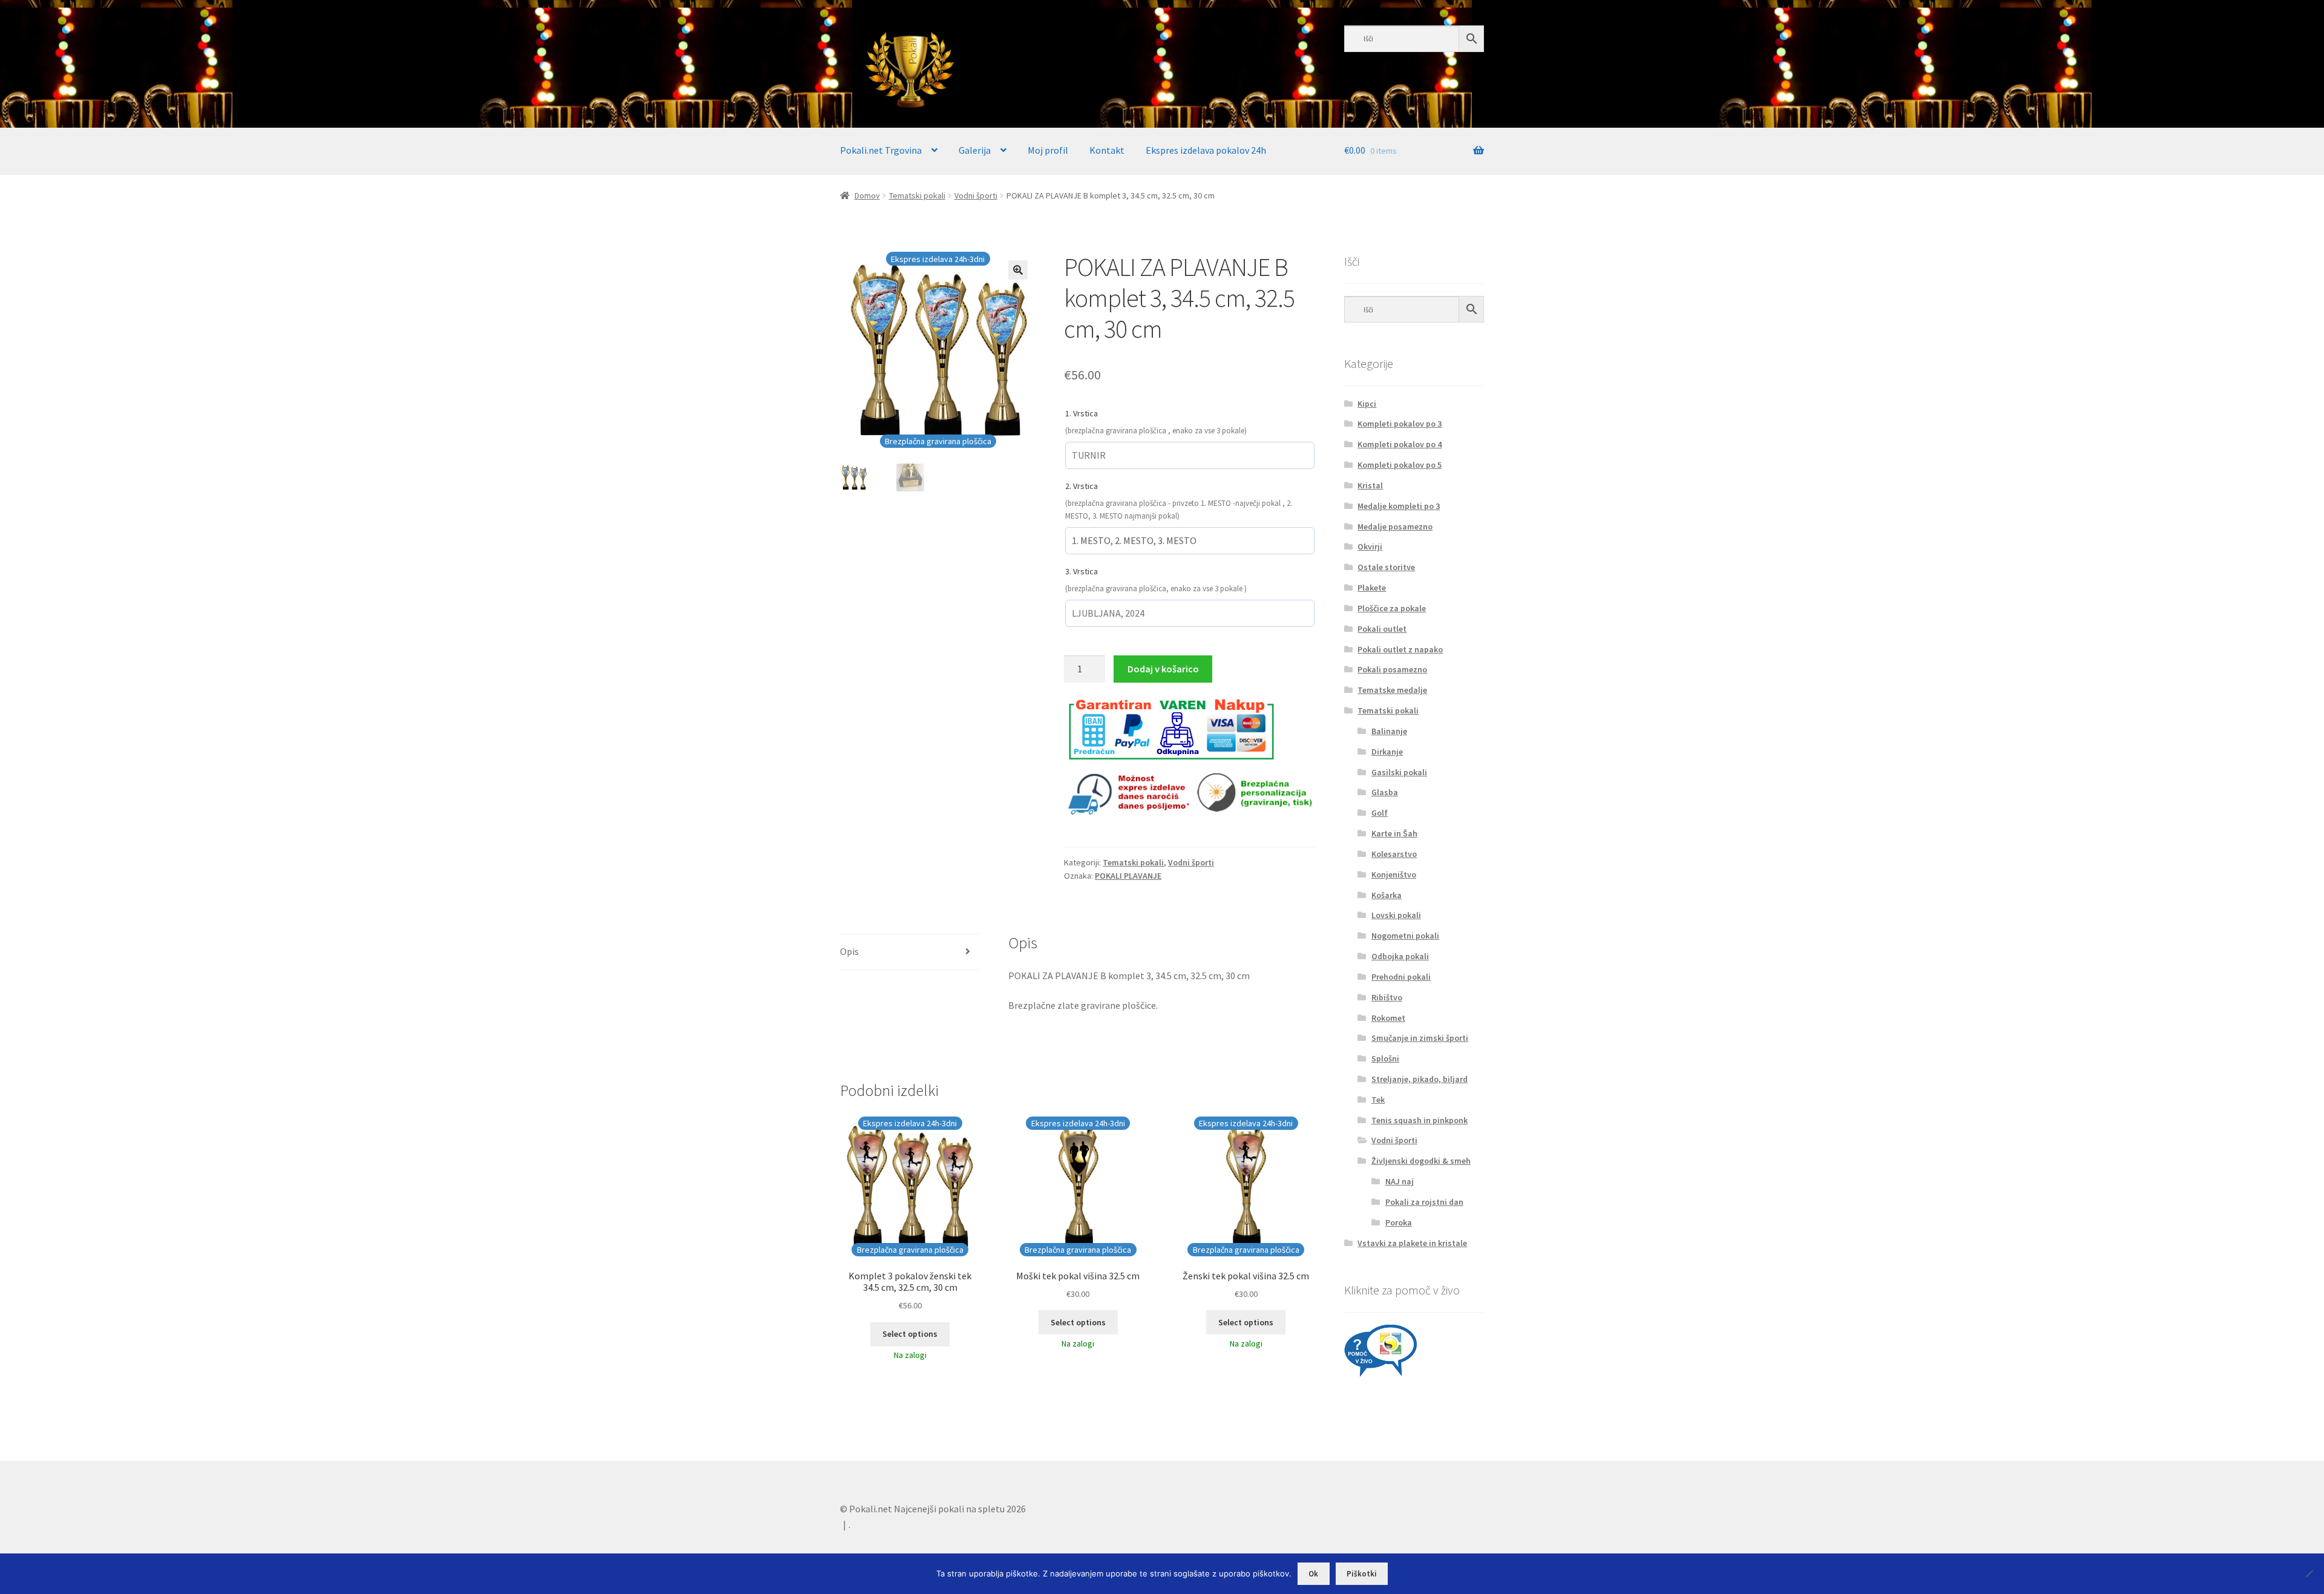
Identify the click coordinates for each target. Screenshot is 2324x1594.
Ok (1313, 1574)
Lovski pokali (1396, 915)
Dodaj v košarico (1163, 669)
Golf (1380, 813)
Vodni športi (976, 195)
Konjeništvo (1394, 874)
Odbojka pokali (1400, 956)
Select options (910, 1334)
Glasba (1385, 792)
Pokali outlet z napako (1400, 649)
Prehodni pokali (1401, 977)
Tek (1378, 1100)
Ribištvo (1387, 997)
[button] (1018, 270)
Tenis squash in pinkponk (1420, 1120)
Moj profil (1048, 150)
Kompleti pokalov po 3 (1400, 424)
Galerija (975, 150)
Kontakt (1107, 150)
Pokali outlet (1382, 629)
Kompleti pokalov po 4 (1400, 444)
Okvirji (1370, 546)
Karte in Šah (1394, 833)
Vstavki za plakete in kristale (1412, 1243)
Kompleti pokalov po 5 (1400, 465)
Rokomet (1388, 1018)
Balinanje (1389, 731)
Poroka (1399, 1222)
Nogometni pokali (1405, 936)
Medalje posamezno (1395, 526)
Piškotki (1362, 1574)
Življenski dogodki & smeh (1421, 1161)
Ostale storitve (1386, 567)
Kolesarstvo (1394, 854)
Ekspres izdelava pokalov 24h (1206, 150)
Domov (867, 195)
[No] (2309, 1573)
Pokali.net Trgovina (881, 150)
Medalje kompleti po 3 (1399, 506)
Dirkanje (1387, 752)
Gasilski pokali (1399, 772)
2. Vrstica (1082, 486)
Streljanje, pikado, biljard (1420, 1079)
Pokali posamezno (1392, 669)
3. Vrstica (1082, 571)
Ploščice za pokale (1392, 608)
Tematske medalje (1392, 690)
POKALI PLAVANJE (1128, 876)
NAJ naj (1400, 1181)
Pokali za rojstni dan (1424, 1202)
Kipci (1367, 404)
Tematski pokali (917, 195)
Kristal (1370, 485)
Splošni (1385, 1058)
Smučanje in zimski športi (1420, 1038)
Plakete (1372, 588)
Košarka (1387, 895)
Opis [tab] (849, 951)
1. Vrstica (1082, 413)
